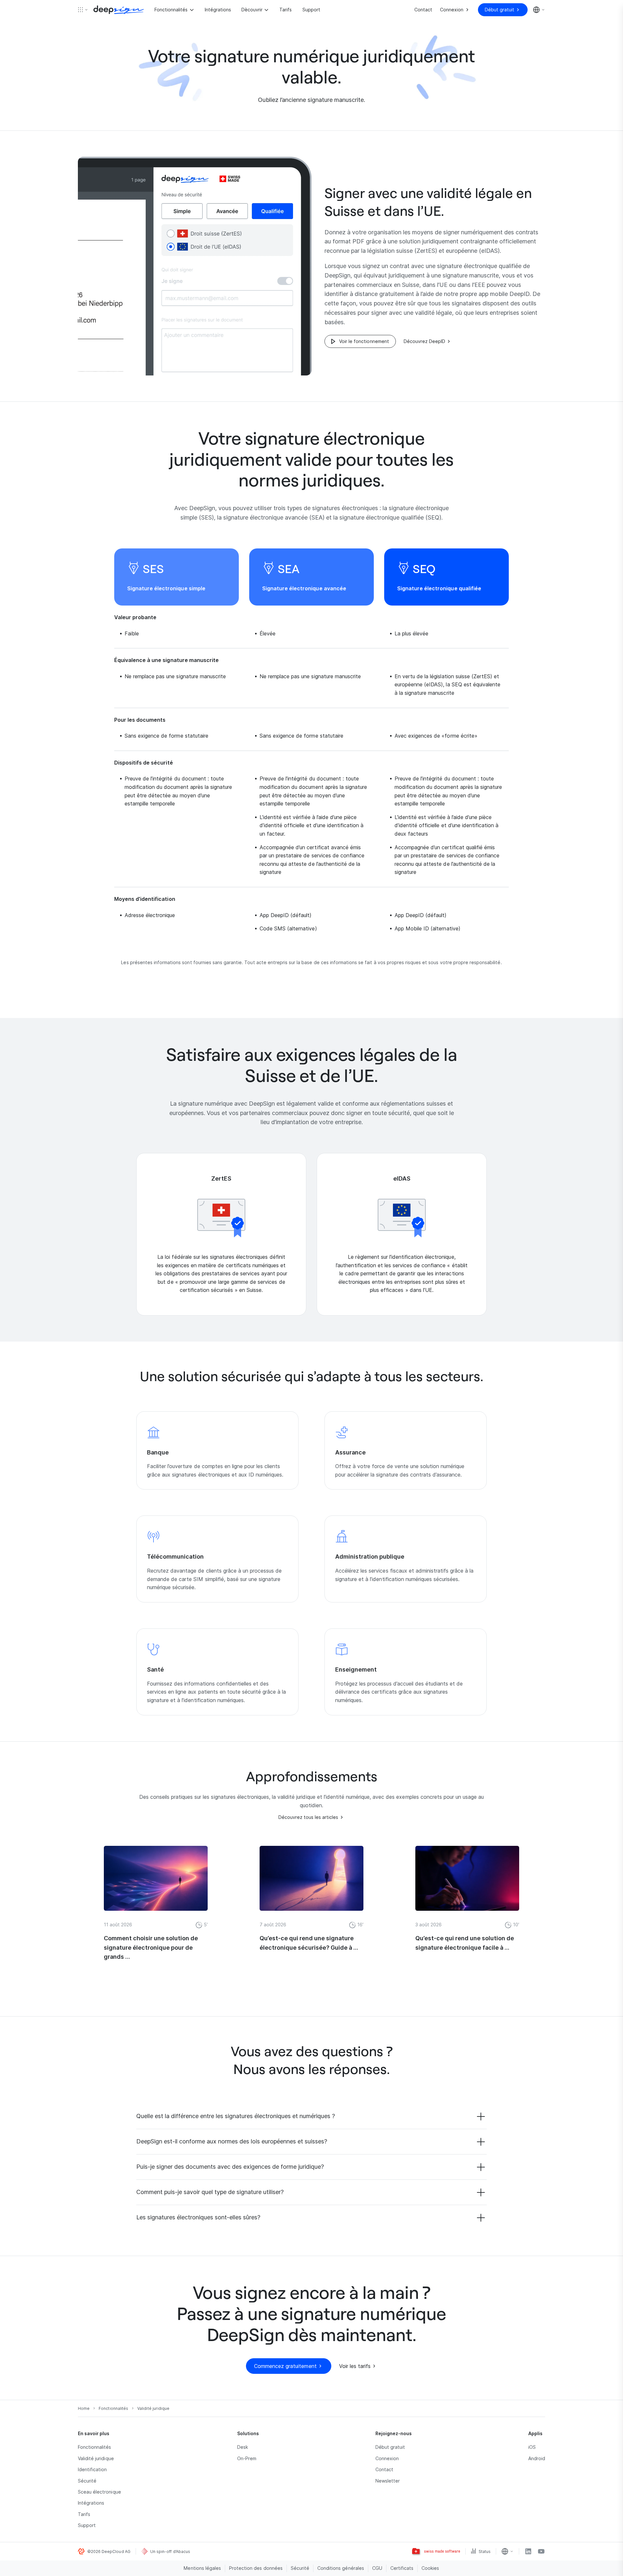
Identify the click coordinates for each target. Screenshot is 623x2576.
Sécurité (87, 2481)
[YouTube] (541, 2551)
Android (537, 2458)
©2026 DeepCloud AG (109, 2551)
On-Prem (247, 2458)
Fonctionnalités (171, 10)
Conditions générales (341, 2568)
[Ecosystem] (83, 10)
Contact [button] (384, 2469)
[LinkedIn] (528, 2551)
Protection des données (256, 2568)
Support (311, 10)
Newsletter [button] (388, 2481)
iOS (532, 2447)
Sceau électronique (99, 2492)
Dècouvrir (252, 10)
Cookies (430, 2568)
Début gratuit (390, 2447)
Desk (243, 2447)
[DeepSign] (119, 10)
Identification (92, 2469)
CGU (377, 2568)
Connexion (387, 2458)
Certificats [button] (402, 2568)
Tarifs (286, 10)
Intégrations (218, 10)
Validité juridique (96, 2458)
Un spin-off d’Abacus (170, 2551)
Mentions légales (202, 2568)
